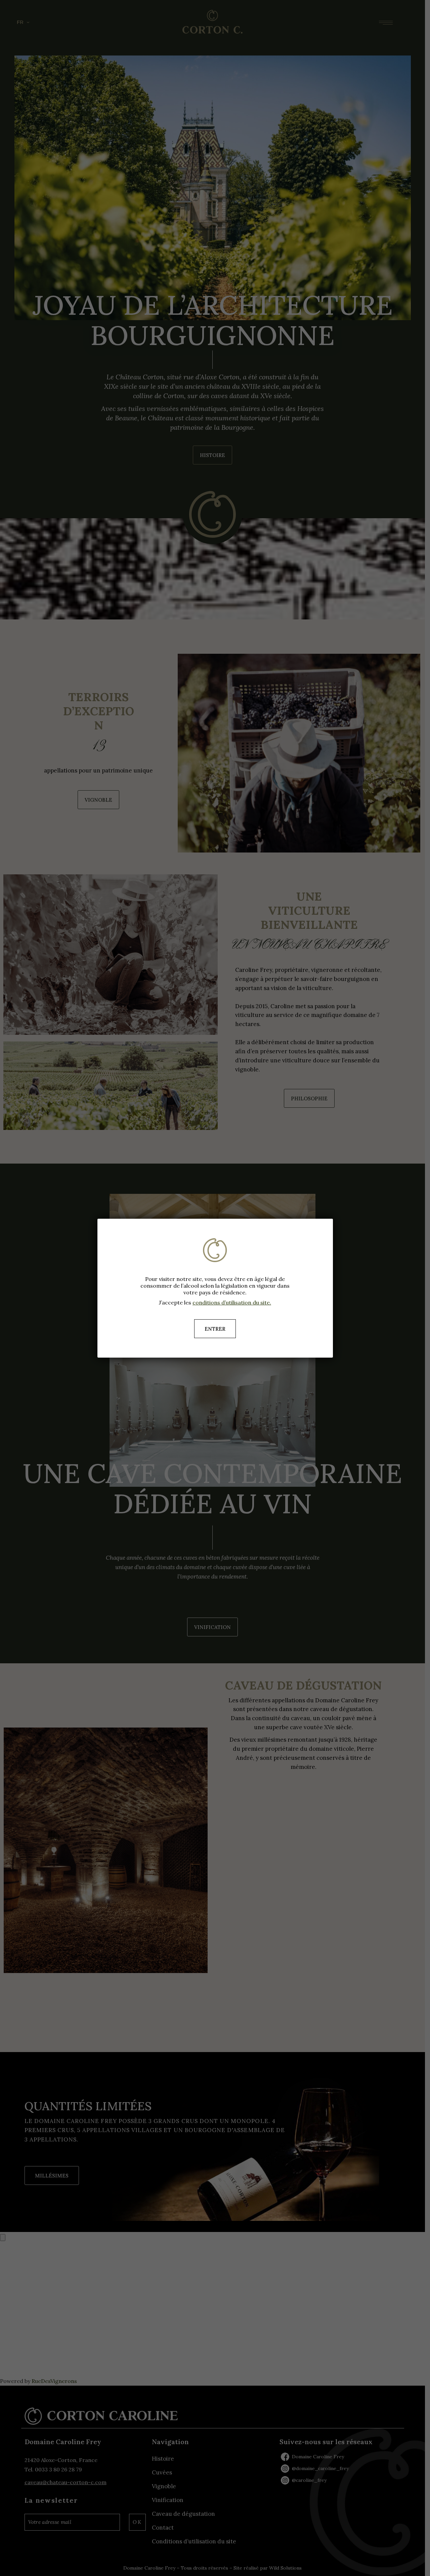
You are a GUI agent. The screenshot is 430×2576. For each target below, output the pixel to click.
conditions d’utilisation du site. (232, 1302)
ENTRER (215, 1329)
